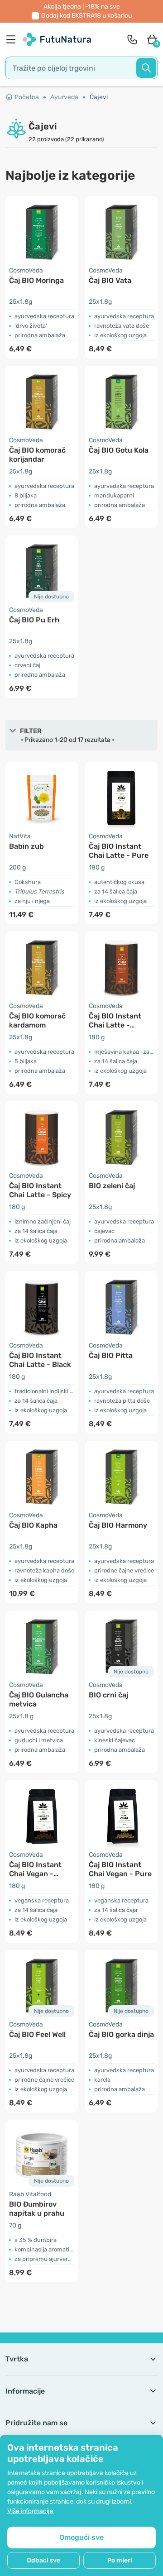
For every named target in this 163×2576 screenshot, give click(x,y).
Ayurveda (64, 97)
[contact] (132, 39)
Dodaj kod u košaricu (86, 16)
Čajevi (99, 97)
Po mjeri (120, 2560)
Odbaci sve (43, 2560)
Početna (27, 97)
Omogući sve (81, 2537)
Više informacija (30, 2511)
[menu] (13, 39)
